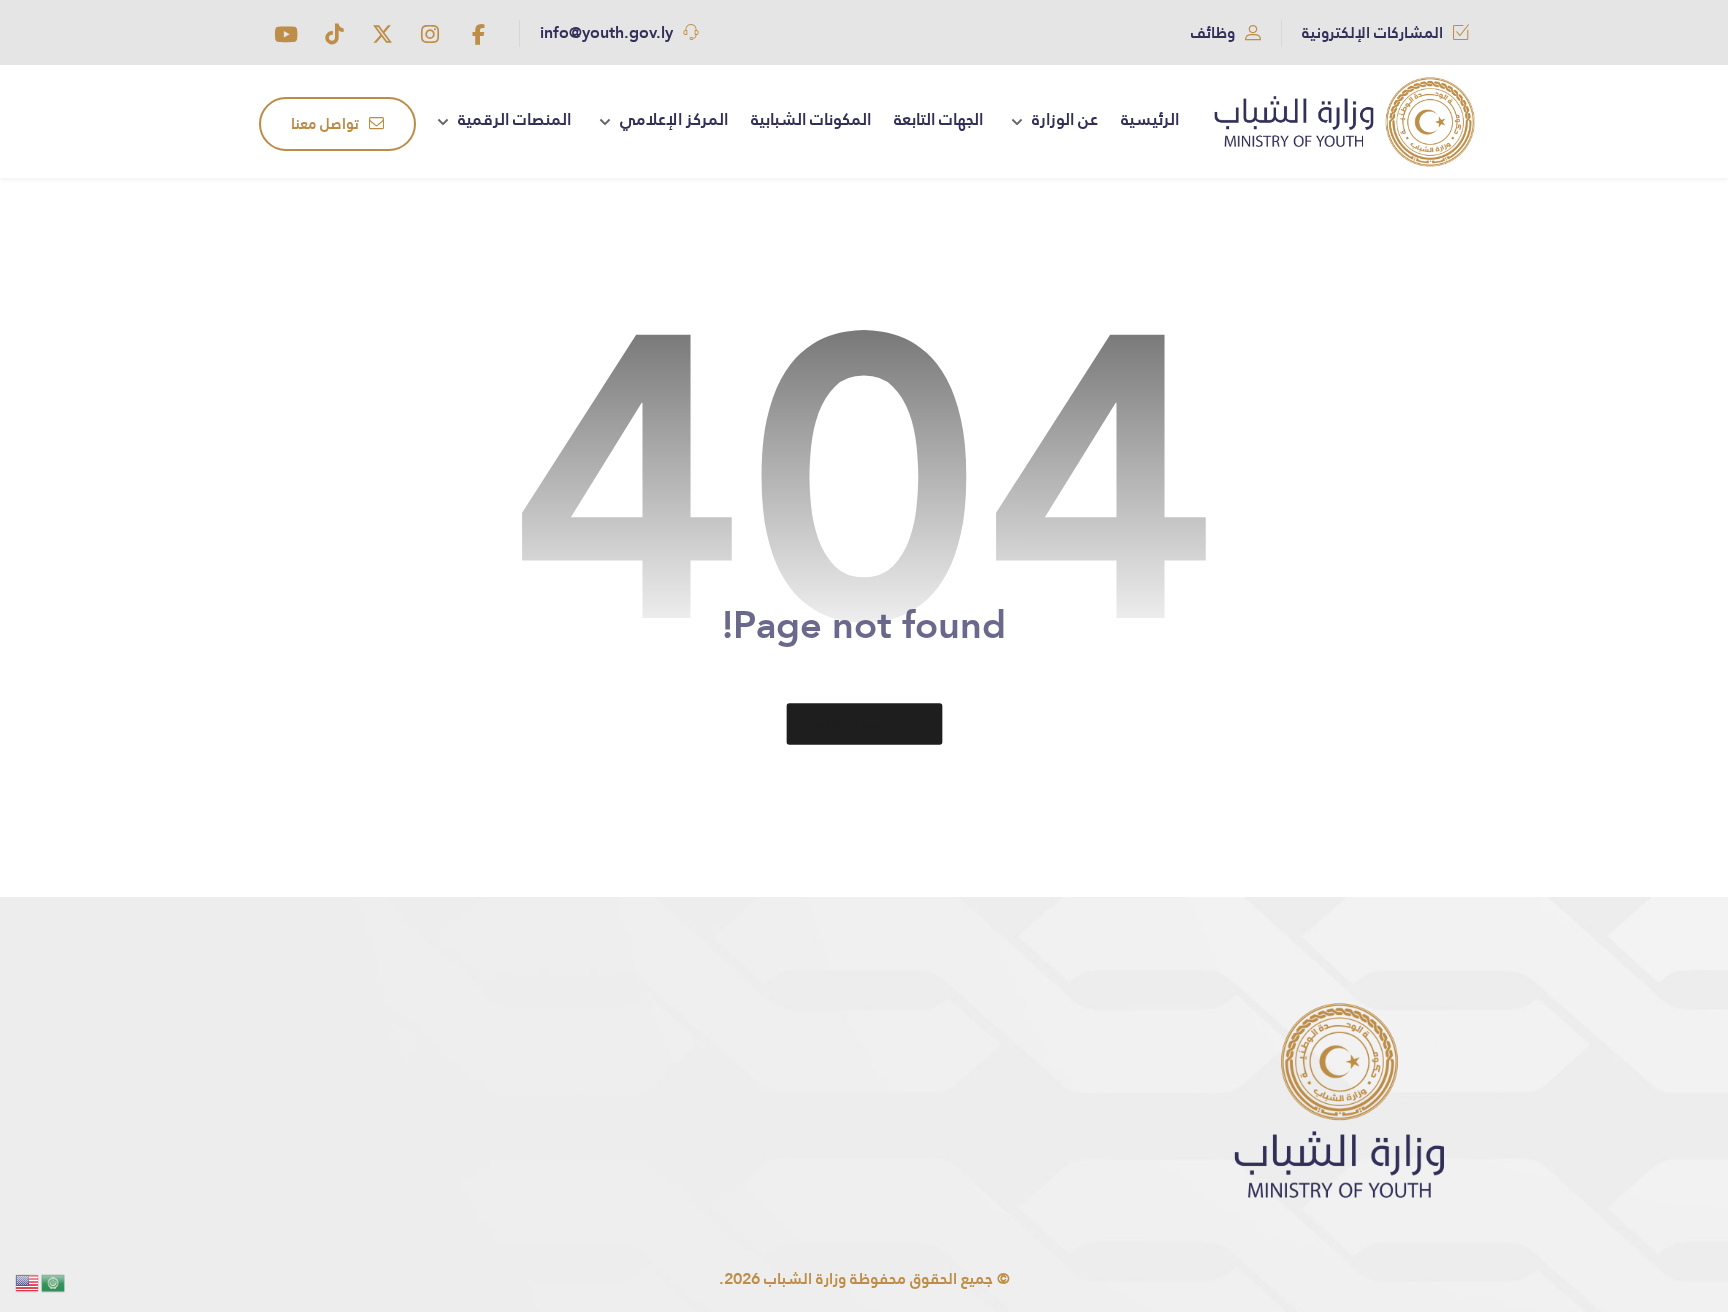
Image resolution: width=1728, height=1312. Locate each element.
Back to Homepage (864, 724)
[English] (28, 1281)
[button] (478, 34)
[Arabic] (54, 1281)
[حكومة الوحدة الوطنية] (1344, 121)
